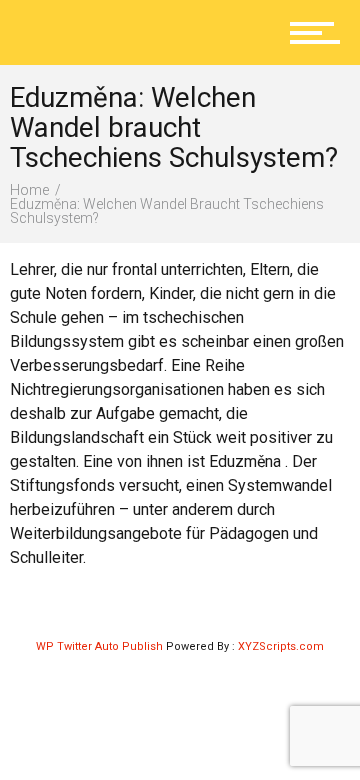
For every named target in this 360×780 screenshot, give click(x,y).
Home (29, 190)
